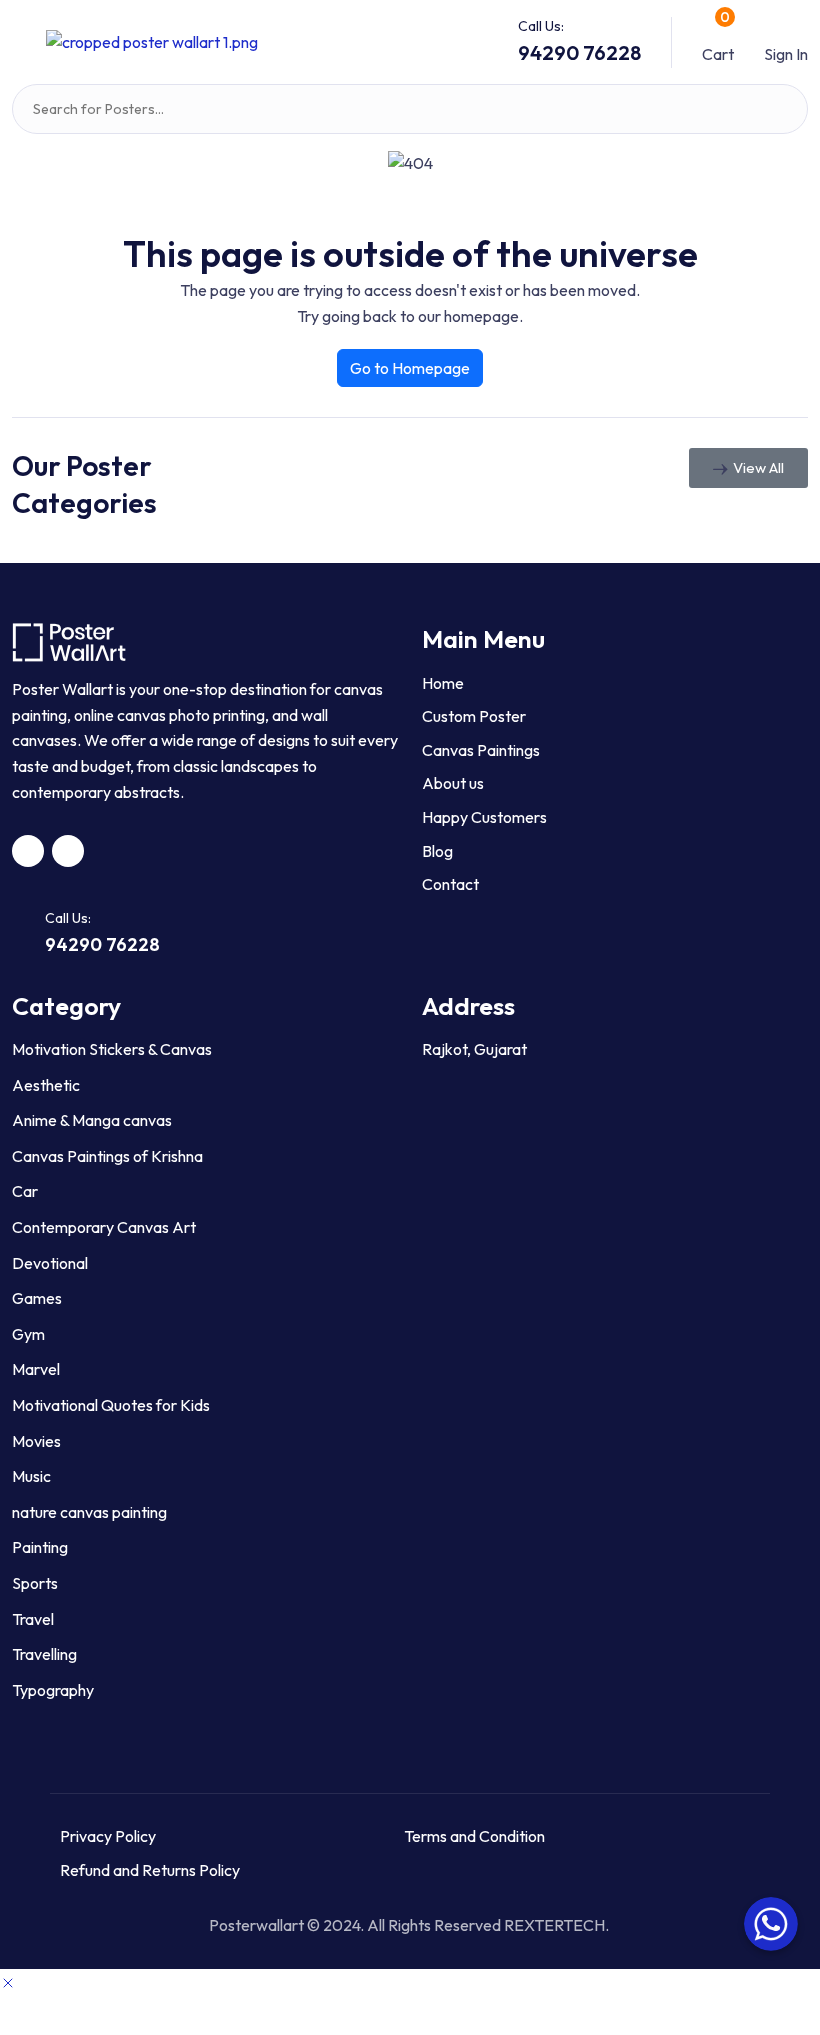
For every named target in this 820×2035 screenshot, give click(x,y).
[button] (21, 42)
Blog (437, 851)
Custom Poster (474, 716)
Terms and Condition (474, 1836)
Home (443, 683)
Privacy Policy (108, 1836)
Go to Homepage (410, 368)
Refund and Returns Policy (150, 1870)
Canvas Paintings (481, 750)
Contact (450, 884)
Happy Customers (484, 817)
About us (453, 783)
